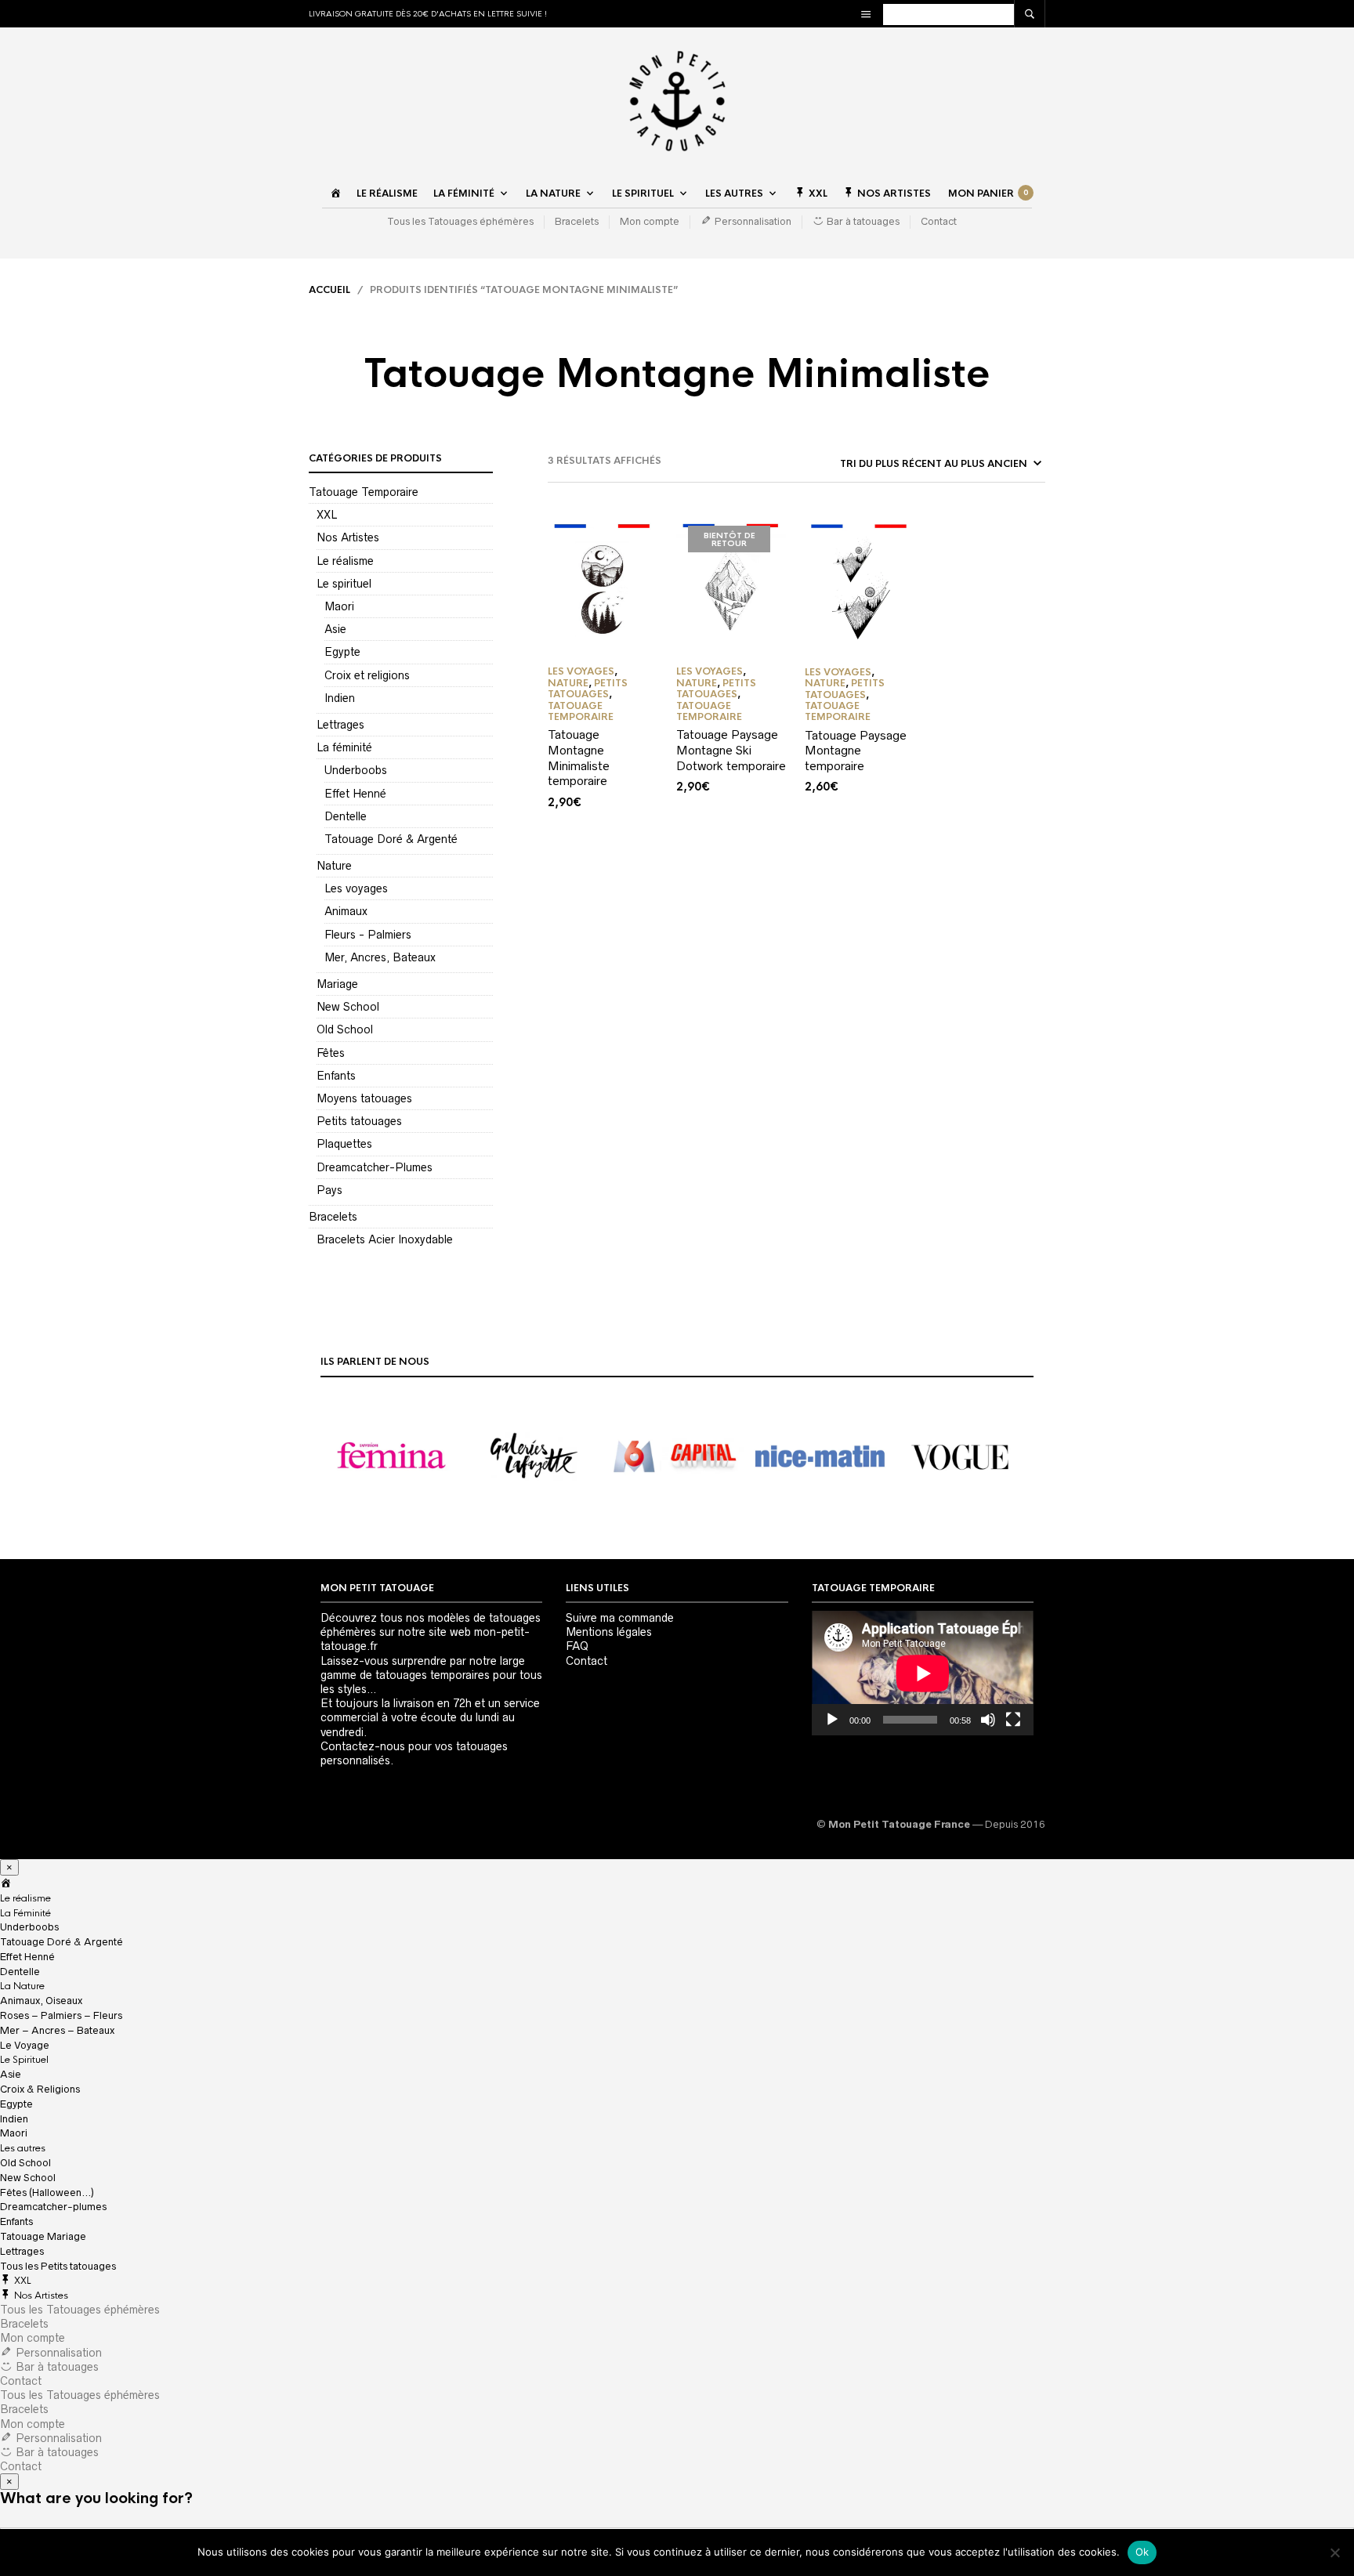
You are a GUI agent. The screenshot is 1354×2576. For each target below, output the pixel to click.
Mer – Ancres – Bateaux (57, 2030)
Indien (340, 698)
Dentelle (346, 816)
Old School (345, 1029)
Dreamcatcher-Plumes (375, 1167)
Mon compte (650, 221)
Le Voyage (25, 2045)
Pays (329, 1190)
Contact (939, 221)
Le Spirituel (643, 194)
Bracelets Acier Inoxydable (385, 1239)
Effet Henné (355, 794)
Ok (1142, 2552)
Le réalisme (387, 194)
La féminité (344, 747)
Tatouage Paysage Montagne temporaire (856, 751)
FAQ (577, 1646)
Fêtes (331, 1053)
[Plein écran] (1013, 1720)
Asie (335, 629)
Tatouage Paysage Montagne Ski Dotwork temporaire (731, 750)
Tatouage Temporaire (364, 492)
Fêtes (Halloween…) (47, 2192)
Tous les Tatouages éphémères (460, 221)
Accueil (329, 290)
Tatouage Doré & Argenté (391, 839)
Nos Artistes (348, 537)
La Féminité (464, 194)
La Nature (553, 194)
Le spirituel (344, 584)
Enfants (336, 1076)
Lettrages (340, 725)
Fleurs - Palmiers (368, 935)
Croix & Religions (40, 2089)
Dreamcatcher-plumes (53, 2207)
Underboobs (356, 770)
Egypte (342, 652)
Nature (334, 866)
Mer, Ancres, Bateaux (380, 957)
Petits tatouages (359, 1121)
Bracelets (577, 221)
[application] (923, 1673)
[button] (392, 1456)
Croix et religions (367, 675)
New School (348, 1007)
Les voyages (356, 888)
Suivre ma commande (620, 1618)
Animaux (346, 911)
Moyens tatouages (364, 1098)
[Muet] (988, 1720)
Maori (339, 606)
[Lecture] (832, 1720)
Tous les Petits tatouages (58, 2266)
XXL (327, 515)
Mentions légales (609, 1632)
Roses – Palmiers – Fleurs (61, 2015)
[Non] (1334, 2552)
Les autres (734, 194)
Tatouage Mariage (43, 2236)
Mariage (337, 984)
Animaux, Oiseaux (41, 2001)
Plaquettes (344, 1144)
